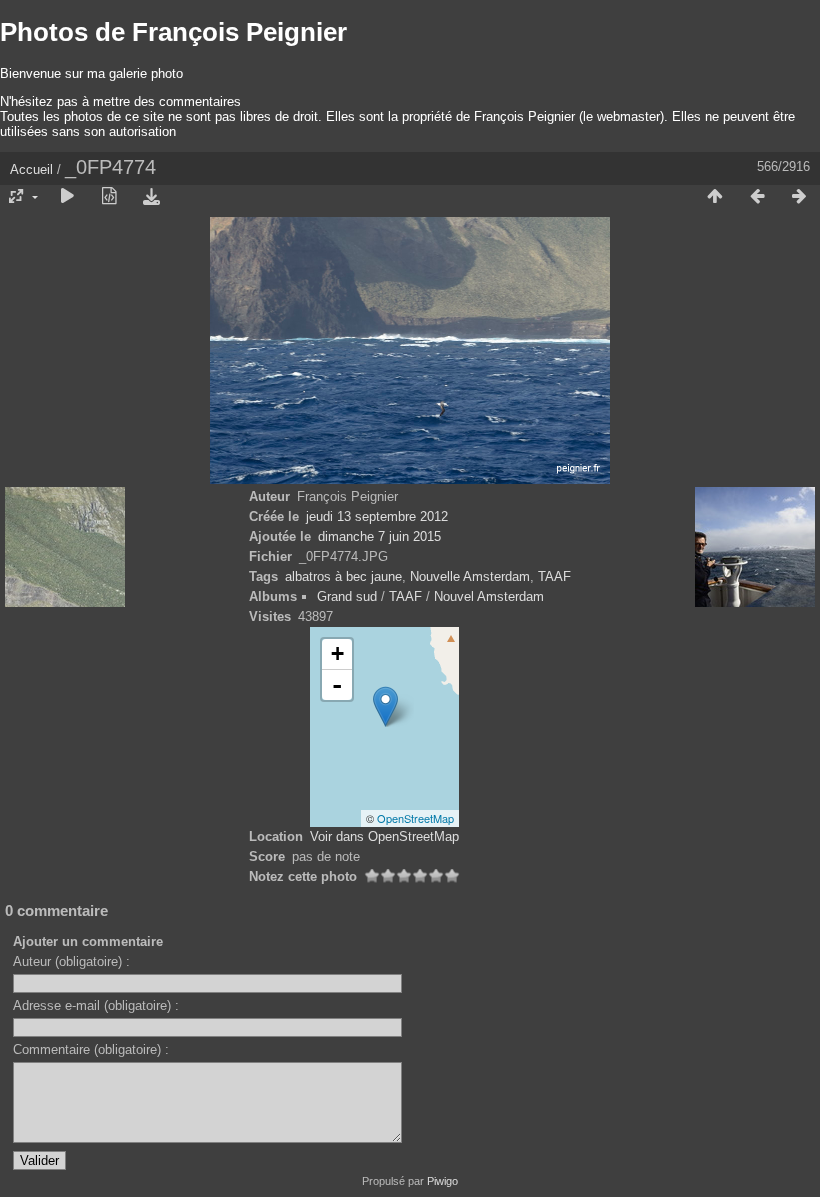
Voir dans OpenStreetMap (384, 836)
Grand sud (347, 596)
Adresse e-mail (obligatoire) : (96, 1005)
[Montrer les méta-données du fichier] (109, 197)
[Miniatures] (715, 197)
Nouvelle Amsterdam (470, 576)
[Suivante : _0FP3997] (799, 197)
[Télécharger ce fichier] (151, 197)
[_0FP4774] (385, 706)
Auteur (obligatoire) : (71, 961)
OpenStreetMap (415, 818)
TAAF (554, 576)
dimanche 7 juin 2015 (379, 536)
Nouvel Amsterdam (489, 596)
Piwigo (442, 1181)
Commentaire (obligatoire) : (91, 1049)
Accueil (31, 169)
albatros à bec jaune (343, 576)
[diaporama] (67, 197)
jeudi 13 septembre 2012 (377, 516)
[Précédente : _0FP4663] (757, 197)
